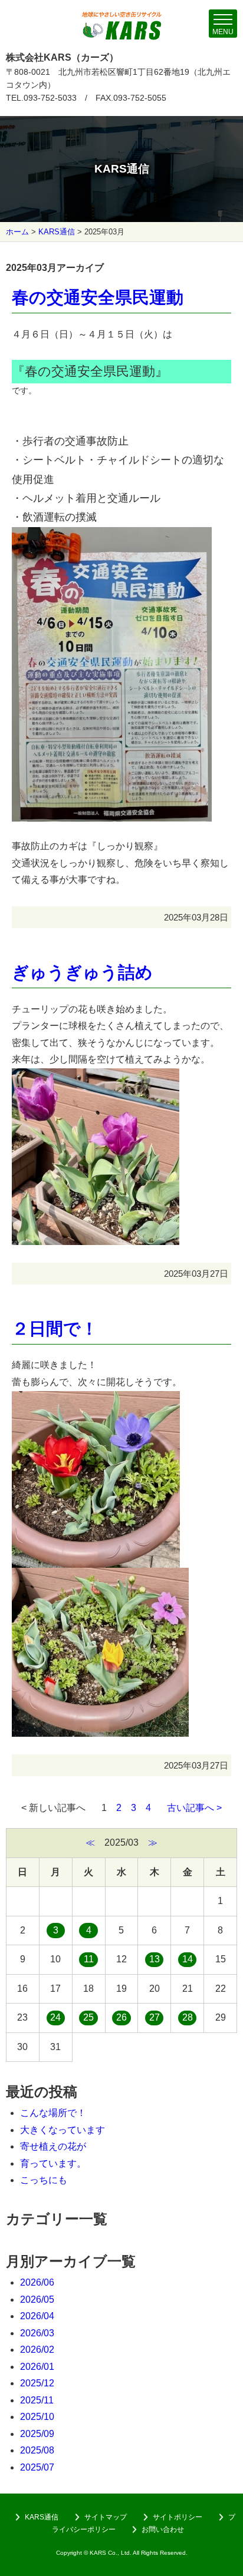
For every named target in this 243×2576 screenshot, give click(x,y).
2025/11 (37, 2400)
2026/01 (37, 2367)
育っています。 (53, 2163)
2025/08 (37, 2450)
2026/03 (37, 2333)
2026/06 (37, 2282)
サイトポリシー (178, 2517)
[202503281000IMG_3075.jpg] (112, 537)
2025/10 (37, 2417)
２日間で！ (55, 1329)
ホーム (17, 232)
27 (155, 2017)
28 (188, 2017)
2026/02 (37, 2350)
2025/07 (37, 2467)
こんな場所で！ (53, 2113)
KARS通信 (57, 232)
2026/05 (37, 2299)
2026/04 (37, 2316)
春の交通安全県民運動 (98, 297)
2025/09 (37, 2434)
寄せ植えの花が (53, 2146)
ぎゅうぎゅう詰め (82, 972)
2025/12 (37, 2383)
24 (55, 2017)
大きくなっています (63, 2130)
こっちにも (44, 2180)
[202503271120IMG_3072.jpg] (96, 1076)
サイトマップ (106, 2517)
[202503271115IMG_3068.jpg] (96, 1399)
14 (188, 1959)
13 (155, 1959)
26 (121, 2017)
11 (89, 1959)
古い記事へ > (194, 1808)
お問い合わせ (163, 2529)
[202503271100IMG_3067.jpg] (100, 1576)
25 (88, 2017)
